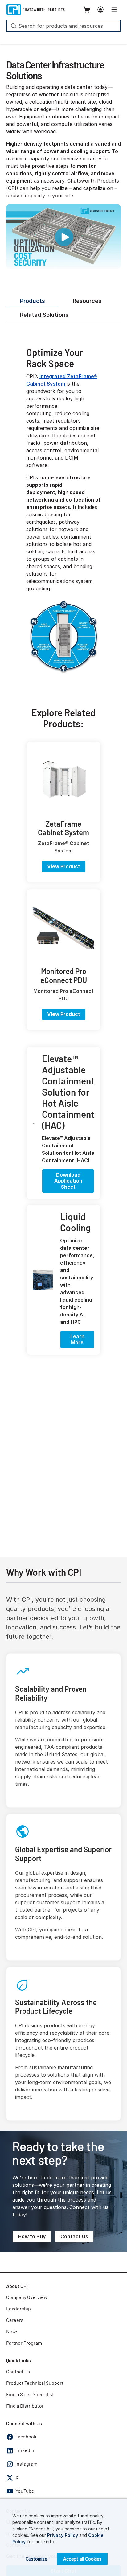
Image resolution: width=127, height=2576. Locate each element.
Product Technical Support (35, 2383)
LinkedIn (25, 2450)
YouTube (25, 2491)
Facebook (26, 2437)
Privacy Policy (63, 2535)
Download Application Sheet (68, 1181)
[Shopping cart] (87, 10)
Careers (15, 2320)
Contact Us (74, 2236)
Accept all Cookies (82, 2559)
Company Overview (27, 2297)
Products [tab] (33, 301)
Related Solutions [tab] (44, 315)
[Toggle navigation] (114, 10)
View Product (64, 866)
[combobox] (63, 26)
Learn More (77, 1339)
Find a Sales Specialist (30, 2395)
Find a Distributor (25, 2406)
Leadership (18, 2309)
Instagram (26, 2464)
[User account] (100, 10)
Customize (36, 2559)
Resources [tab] (87, 301)
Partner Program (24, 2343)
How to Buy (32, 2236)
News (12, 2332)
